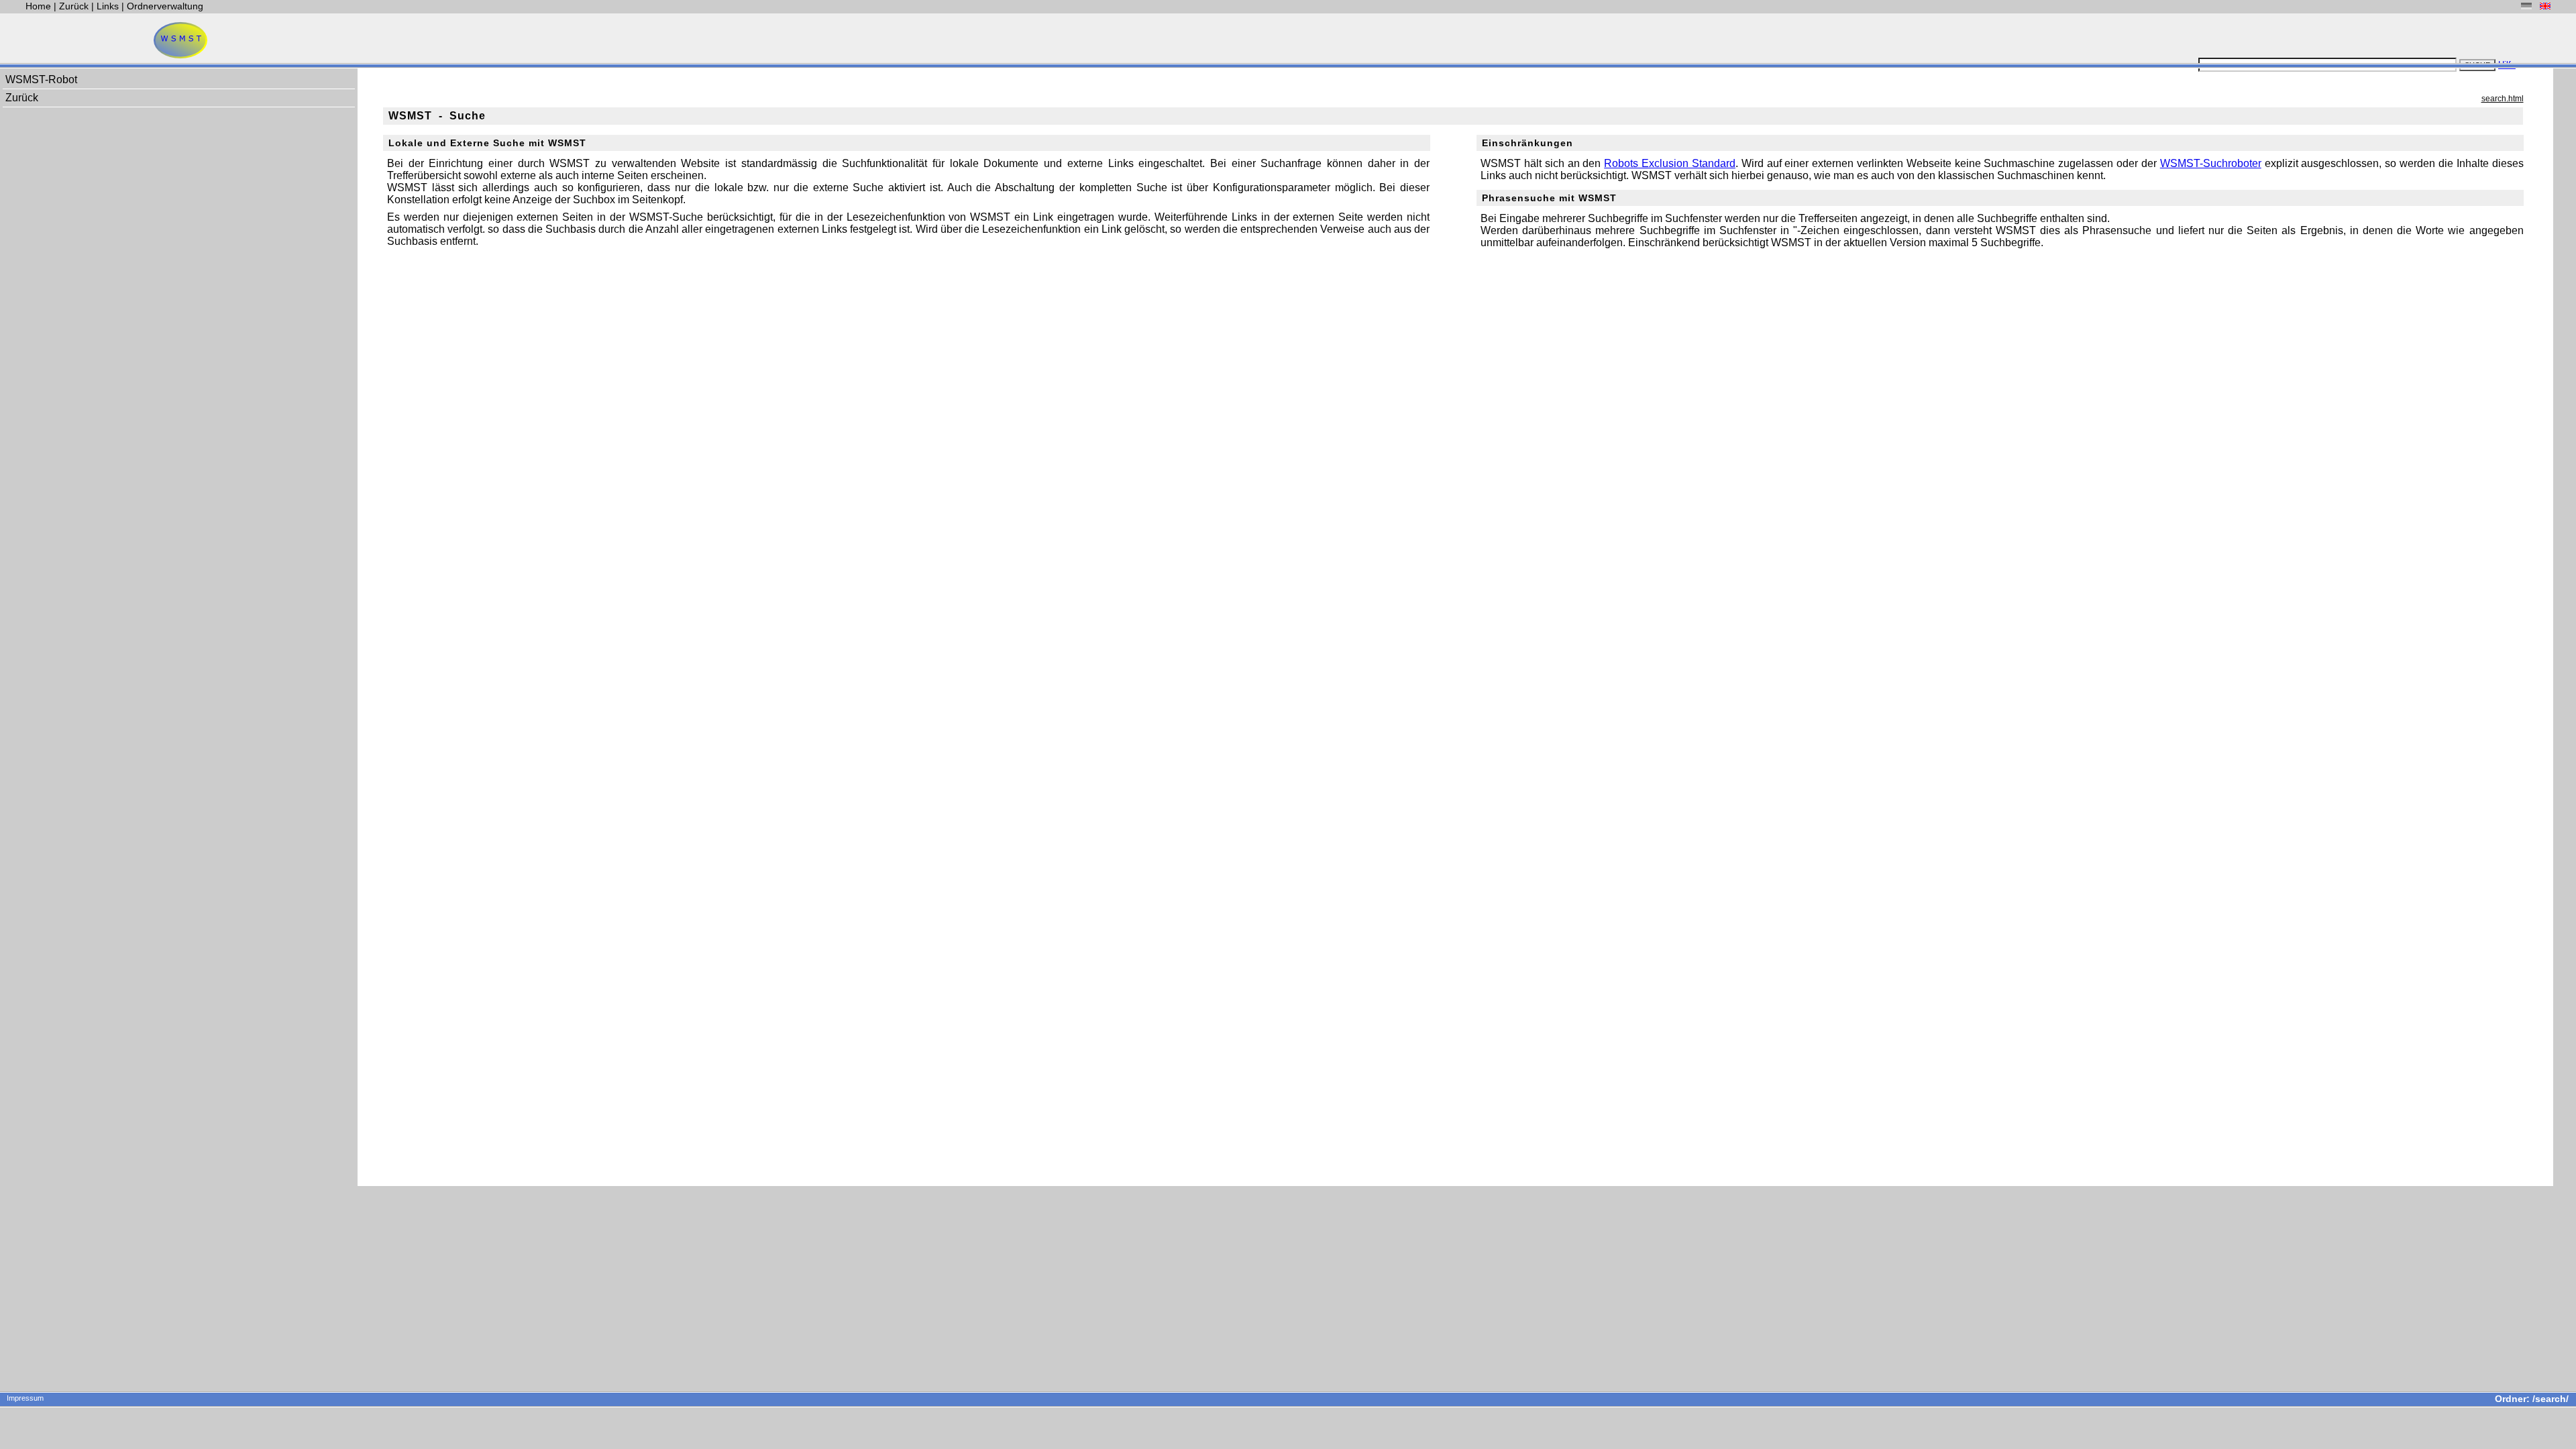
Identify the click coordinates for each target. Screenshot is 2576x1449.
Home (40, 6)
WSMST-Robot (41, 79)
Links (108, 6)
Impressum (25, 1398)
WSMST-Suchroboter (2211, 163)
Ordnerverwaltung (165, 6)
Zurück (75, 6)
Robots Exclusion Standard (1670, 163)
